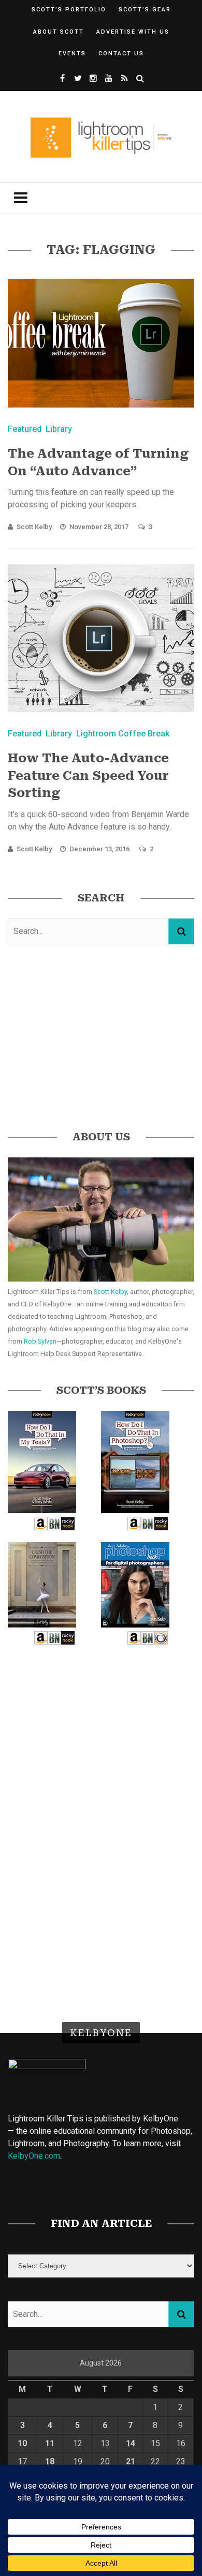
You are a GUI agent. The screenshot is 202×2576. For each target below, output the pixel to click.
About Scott (59, 32)
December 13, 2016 (100, 849)
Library (59, 429)
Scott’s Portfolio (69, 10)
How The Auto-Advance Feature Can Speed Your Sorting (88, 775)
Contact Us (121, 54)
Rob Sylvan (40, 1341)
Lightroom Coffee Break (123, 734)
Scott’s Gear (145, 10)
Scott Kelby (34, 527)
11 (50, 2443)
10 (22, 2443)
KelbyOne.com (34, 2156)
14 (131, 2443)
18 (50, 2461)
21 (131, 2461)
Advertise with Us (133, 32)
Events (72, 54)
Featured (25, 429)
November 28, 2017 (100, 527)
